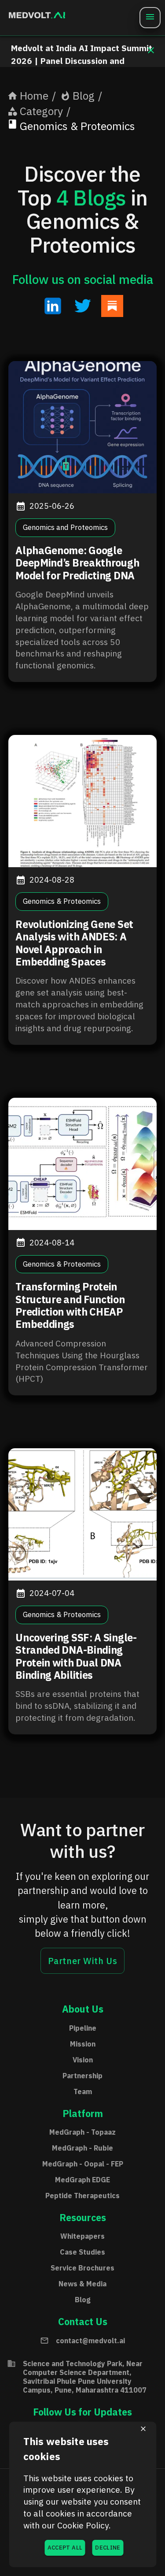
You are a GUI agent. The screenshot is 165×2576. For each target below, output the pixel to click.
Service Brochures (82, 2268)
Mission (83, 2044)
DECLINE (108, 2548)
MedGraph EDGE (82, 2180)
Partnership (82, 2076)
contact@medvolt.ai (90, 2341)
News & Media (82, 2284)
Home (34, 96)
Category (41, 111)
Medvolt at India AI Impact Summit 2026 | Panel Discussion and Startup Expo (82, 61)
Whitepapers (82, 2236)
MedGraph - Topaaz (82, 2132)
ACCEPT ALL (65, 2548)
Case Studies (82, 2252)
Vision (83, 2060)
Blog (84, 96)
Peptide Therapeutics (82, 2196)
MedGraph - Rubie (82, 2148)
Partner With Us (83, 1961)
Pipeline (83, 2028)
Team (83, 2091)
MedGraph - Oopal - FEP (83, 2164)
